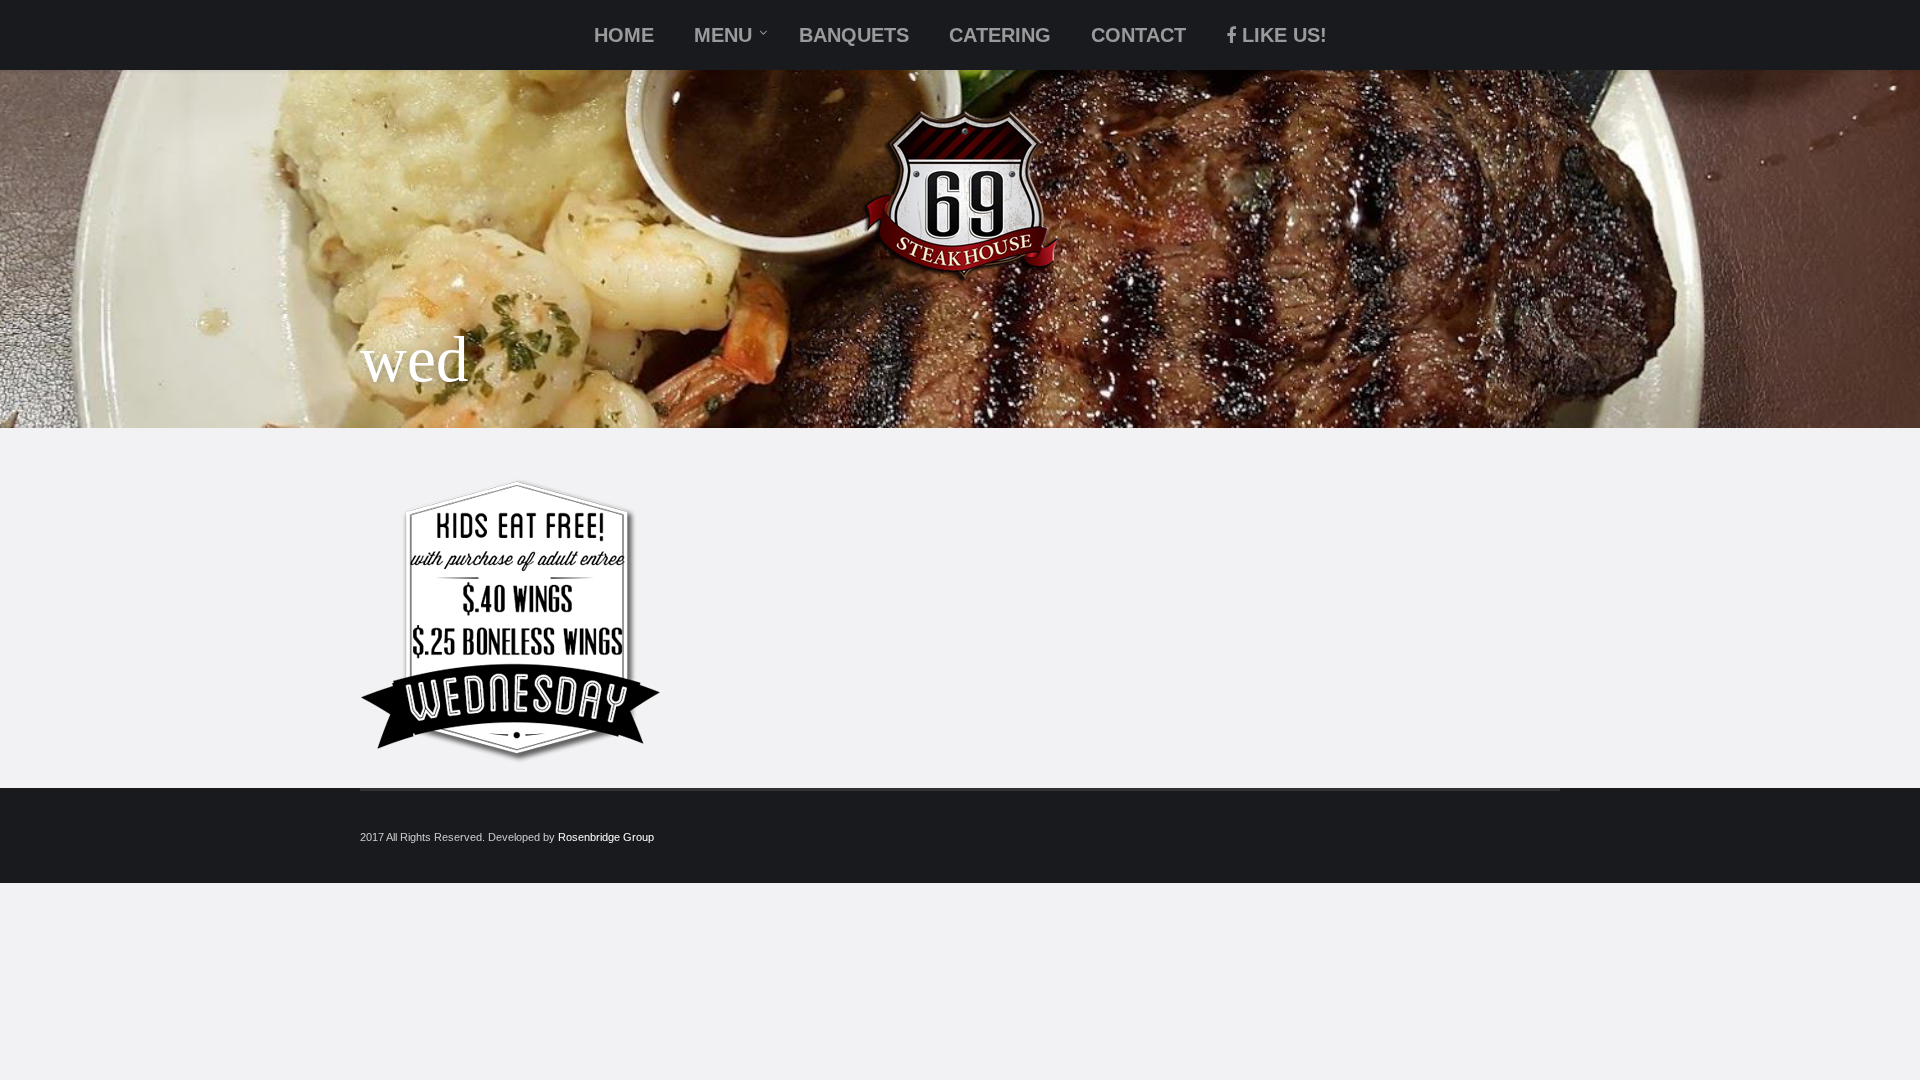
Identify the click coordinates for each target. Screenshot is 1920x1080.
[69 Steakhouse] (960, 196)
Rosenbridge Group (606, 837)
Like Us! (1284, 35)
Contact (1138, 35)
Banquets (854, 35)
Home (624, 35)
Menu (723, 35)
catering (1000, 35)
